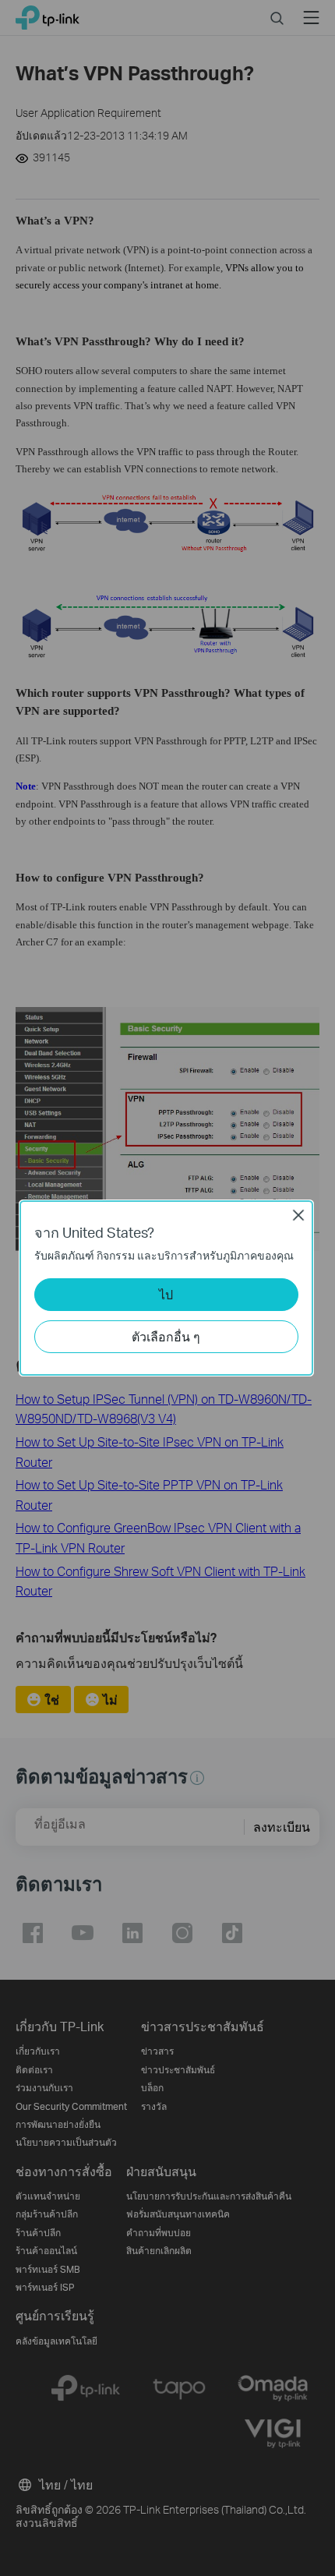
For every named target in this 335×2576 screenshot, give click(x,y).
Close (298, 1215)
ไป (166, 1294)
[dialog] (167, 1288)
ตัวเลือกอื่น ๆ (166, 1336)
